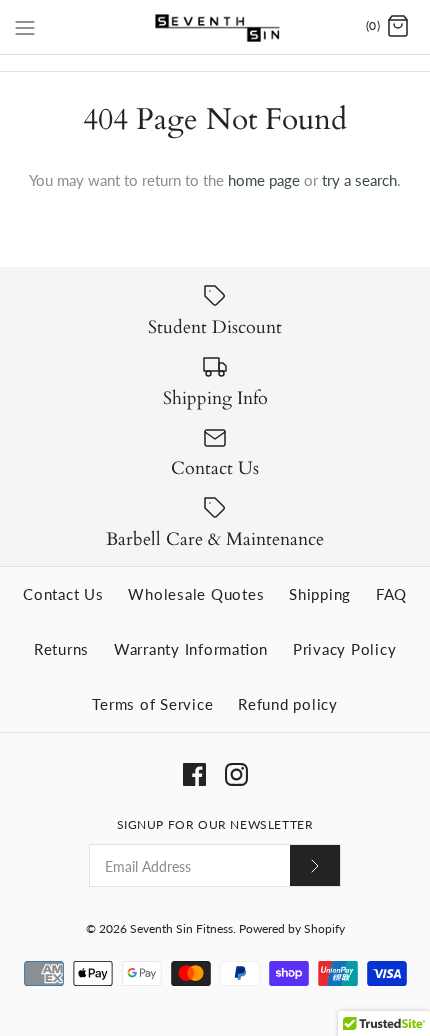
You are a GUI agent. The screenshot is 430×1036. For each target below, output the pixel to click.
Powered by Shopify (292, 928)
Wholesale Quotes (196, 594)
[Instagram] (236, 774)
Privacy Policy (345, 649)
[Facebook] (194, 774)
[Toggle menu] (25, 26)
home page (264, 180)
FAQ (391, 594)
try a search (359, 180)
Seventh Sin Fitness (181, 928)
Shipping (320, 594)
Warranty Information (191, 649)
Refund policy (288, 704)
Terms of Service (152, 704)
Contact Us (63, 594)
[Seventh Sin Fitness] (215, 27)
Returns (61, 649)
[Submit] (315, 865)
